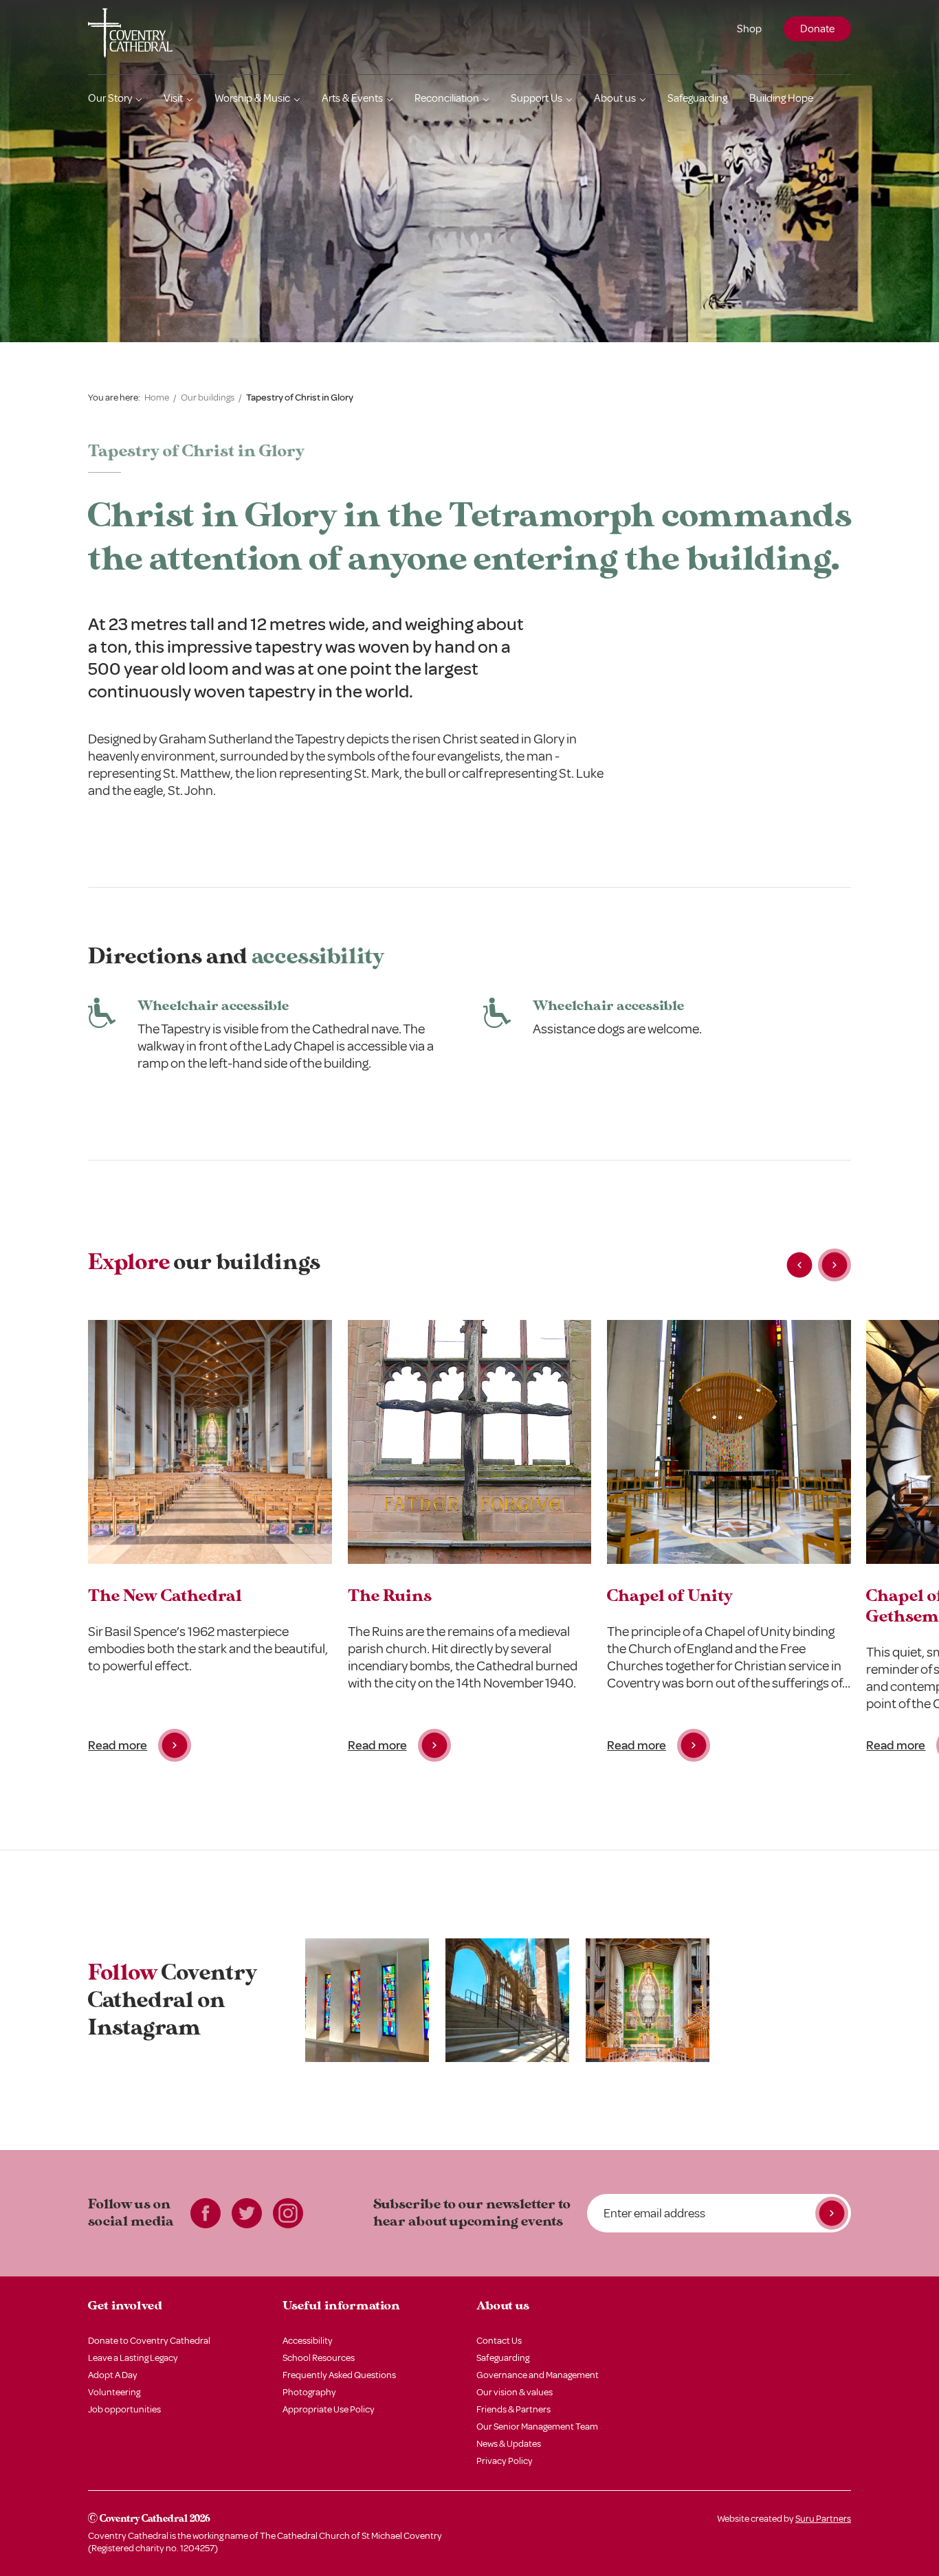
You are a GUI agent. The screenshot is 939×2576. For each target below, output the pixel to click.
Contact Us (499, 2341)
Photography (309, 2392)
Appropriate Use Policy (329, 2409)
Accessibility (308, 2341)
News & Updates (509, 2444)
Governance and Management (538, 2375)
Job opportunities (124, 2409)
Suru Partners (823, 2519)
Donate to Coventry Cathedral (149, 2341)
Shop (749, 29)
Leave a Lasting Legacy (133, 2358)
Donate (817, 29)
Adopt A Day (113, 2375)
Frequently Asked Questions (339, 2375)
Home (157, 397)
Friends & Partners (513, 2409)
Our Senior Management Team (537, 2427)
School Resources (319, 2358)
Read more (118, 1745)
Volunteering (114, 2392)
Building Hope (781, 98)
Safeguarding (697, 98)
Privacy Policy (505, 2461)
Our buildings (208, 397)
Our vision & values (515, 2392)
